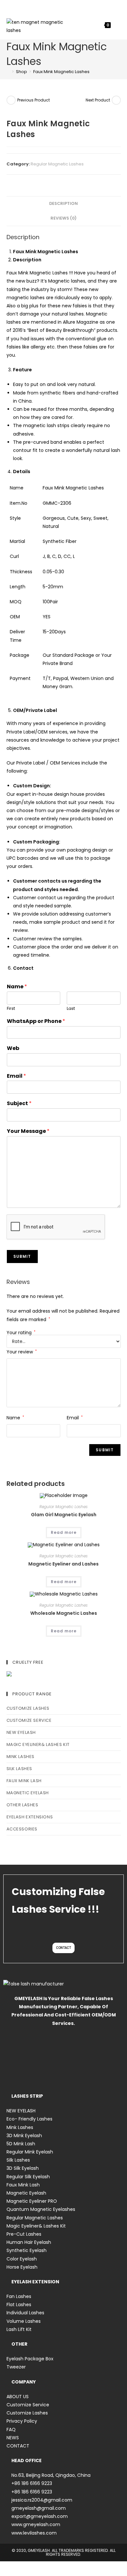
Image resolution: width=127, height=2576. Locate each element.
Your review (22, 1352)
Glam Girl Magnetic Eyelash (64, 1515)
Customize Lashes (28, 1708)
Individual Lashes (25, 2313)
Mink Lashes (21, 1757)
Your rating (21, 1333)
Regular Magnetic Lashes (57, 164)
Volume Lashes (24, 2321)
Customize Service (29, 1720)
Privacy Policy (22, 2421)
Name (17, 987)
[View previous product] (11, 100)
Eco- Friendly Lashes (29, 2119)
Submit (22, 1256)
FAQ (11, 2429)
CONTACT (18, 2446)
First (11, 1009)
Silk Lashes (20, 1769)
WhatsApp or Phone (36, 1021)
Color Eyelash (22, 2259)
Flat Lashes (19, 2305)
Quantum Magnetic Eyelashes (41, 2209)
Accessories (22, 1829)
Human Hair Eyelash (29, 2242)
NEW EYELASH (21, 1732)
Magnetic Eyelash (28, 1793)
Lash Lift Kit (19, 2329)
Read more (64, 1532)
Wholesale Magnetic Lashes (64, 1613)
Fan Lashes (19, 2296)
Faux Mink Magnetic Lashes (61, 72)
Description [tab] (63, 203)
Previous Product (34, 100)
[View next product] (116, 100)
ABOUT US (18, 2397)
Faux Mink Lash (24, 1781)
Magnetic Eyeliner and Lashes (63, 1564)
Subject (19, 1104)
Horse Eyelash (22, 2267)
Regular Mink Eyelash (30, 2152)
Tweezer (16, 2367)
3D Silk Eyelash (23, 2168)
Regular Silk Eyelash (28, 2177)
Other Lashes (22, 1805)
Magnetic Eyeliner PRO (32, 2201)
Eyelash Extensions (30, 1817)
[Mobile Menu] (116, 25)
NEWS (13, 2438)
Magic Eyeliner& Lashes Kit (38, 1744)
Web (13, 1049)
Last (71, 1009)
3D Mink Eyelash (24, 2136)
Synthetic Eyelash (27, 2250)
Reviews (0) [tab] (63, 218)
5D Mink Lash (21, 2144)
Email (16, 1076)
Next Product (98, 100)
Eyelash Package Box (30, 2359)
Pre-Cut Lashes (24, 2234)
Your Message (28, 1131)
